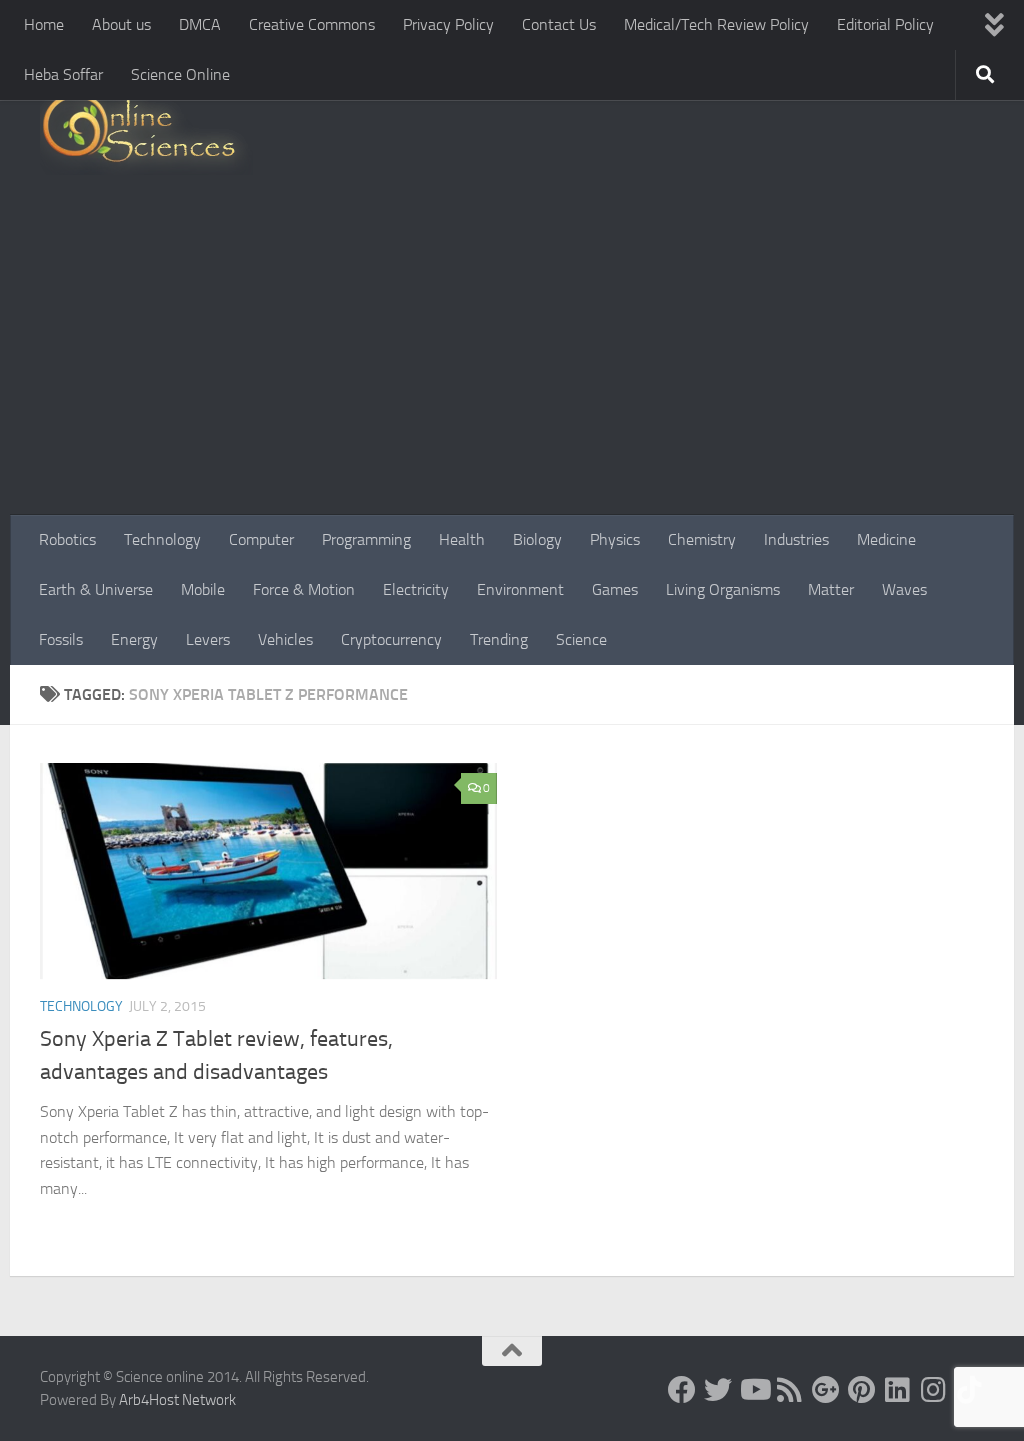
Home (44, 24)
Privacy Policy (448, 24)
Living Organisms (723, 589)
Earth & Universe (96, 589)
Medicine (886, 539)
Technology (162, 539)
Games (615, 589)
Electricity (416, 589)
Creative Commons (312, 24)
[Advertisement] (512, 365)
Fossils (61, 639)
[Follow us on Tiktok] (970, 1390)
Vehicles (285, 639)
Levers (208, 639)
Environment (520, 589)
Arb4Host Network (177, 1400)
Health (462, 539)
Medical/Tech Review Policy (716, 24)
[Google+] (826, 1390)
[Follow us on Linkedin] (898, 1390)
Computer (261, 539)
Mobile (203, 589)
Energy (134, 639)
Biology (537, 539)
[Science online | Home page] (146, 132)
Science (581, 639)
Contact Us (559, 24)
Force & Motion (304, 589)
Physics (615, 539)
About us (121, 24)
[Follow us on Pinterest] (862, 1390)
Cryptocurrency (391, 639)
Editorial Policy (885, 24)
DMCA (200, 24)
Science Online (180, 74)
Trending (499, 639)
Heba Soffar (63, 74)
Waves (904, 589)
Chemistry (702, 539)
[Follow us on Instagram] (934, 1390)
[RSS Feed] (790, 1390)
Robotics (67, 539)
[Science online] (682, 1390)
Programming (366, 539)
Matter (831, 589)
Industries (796, 539)
